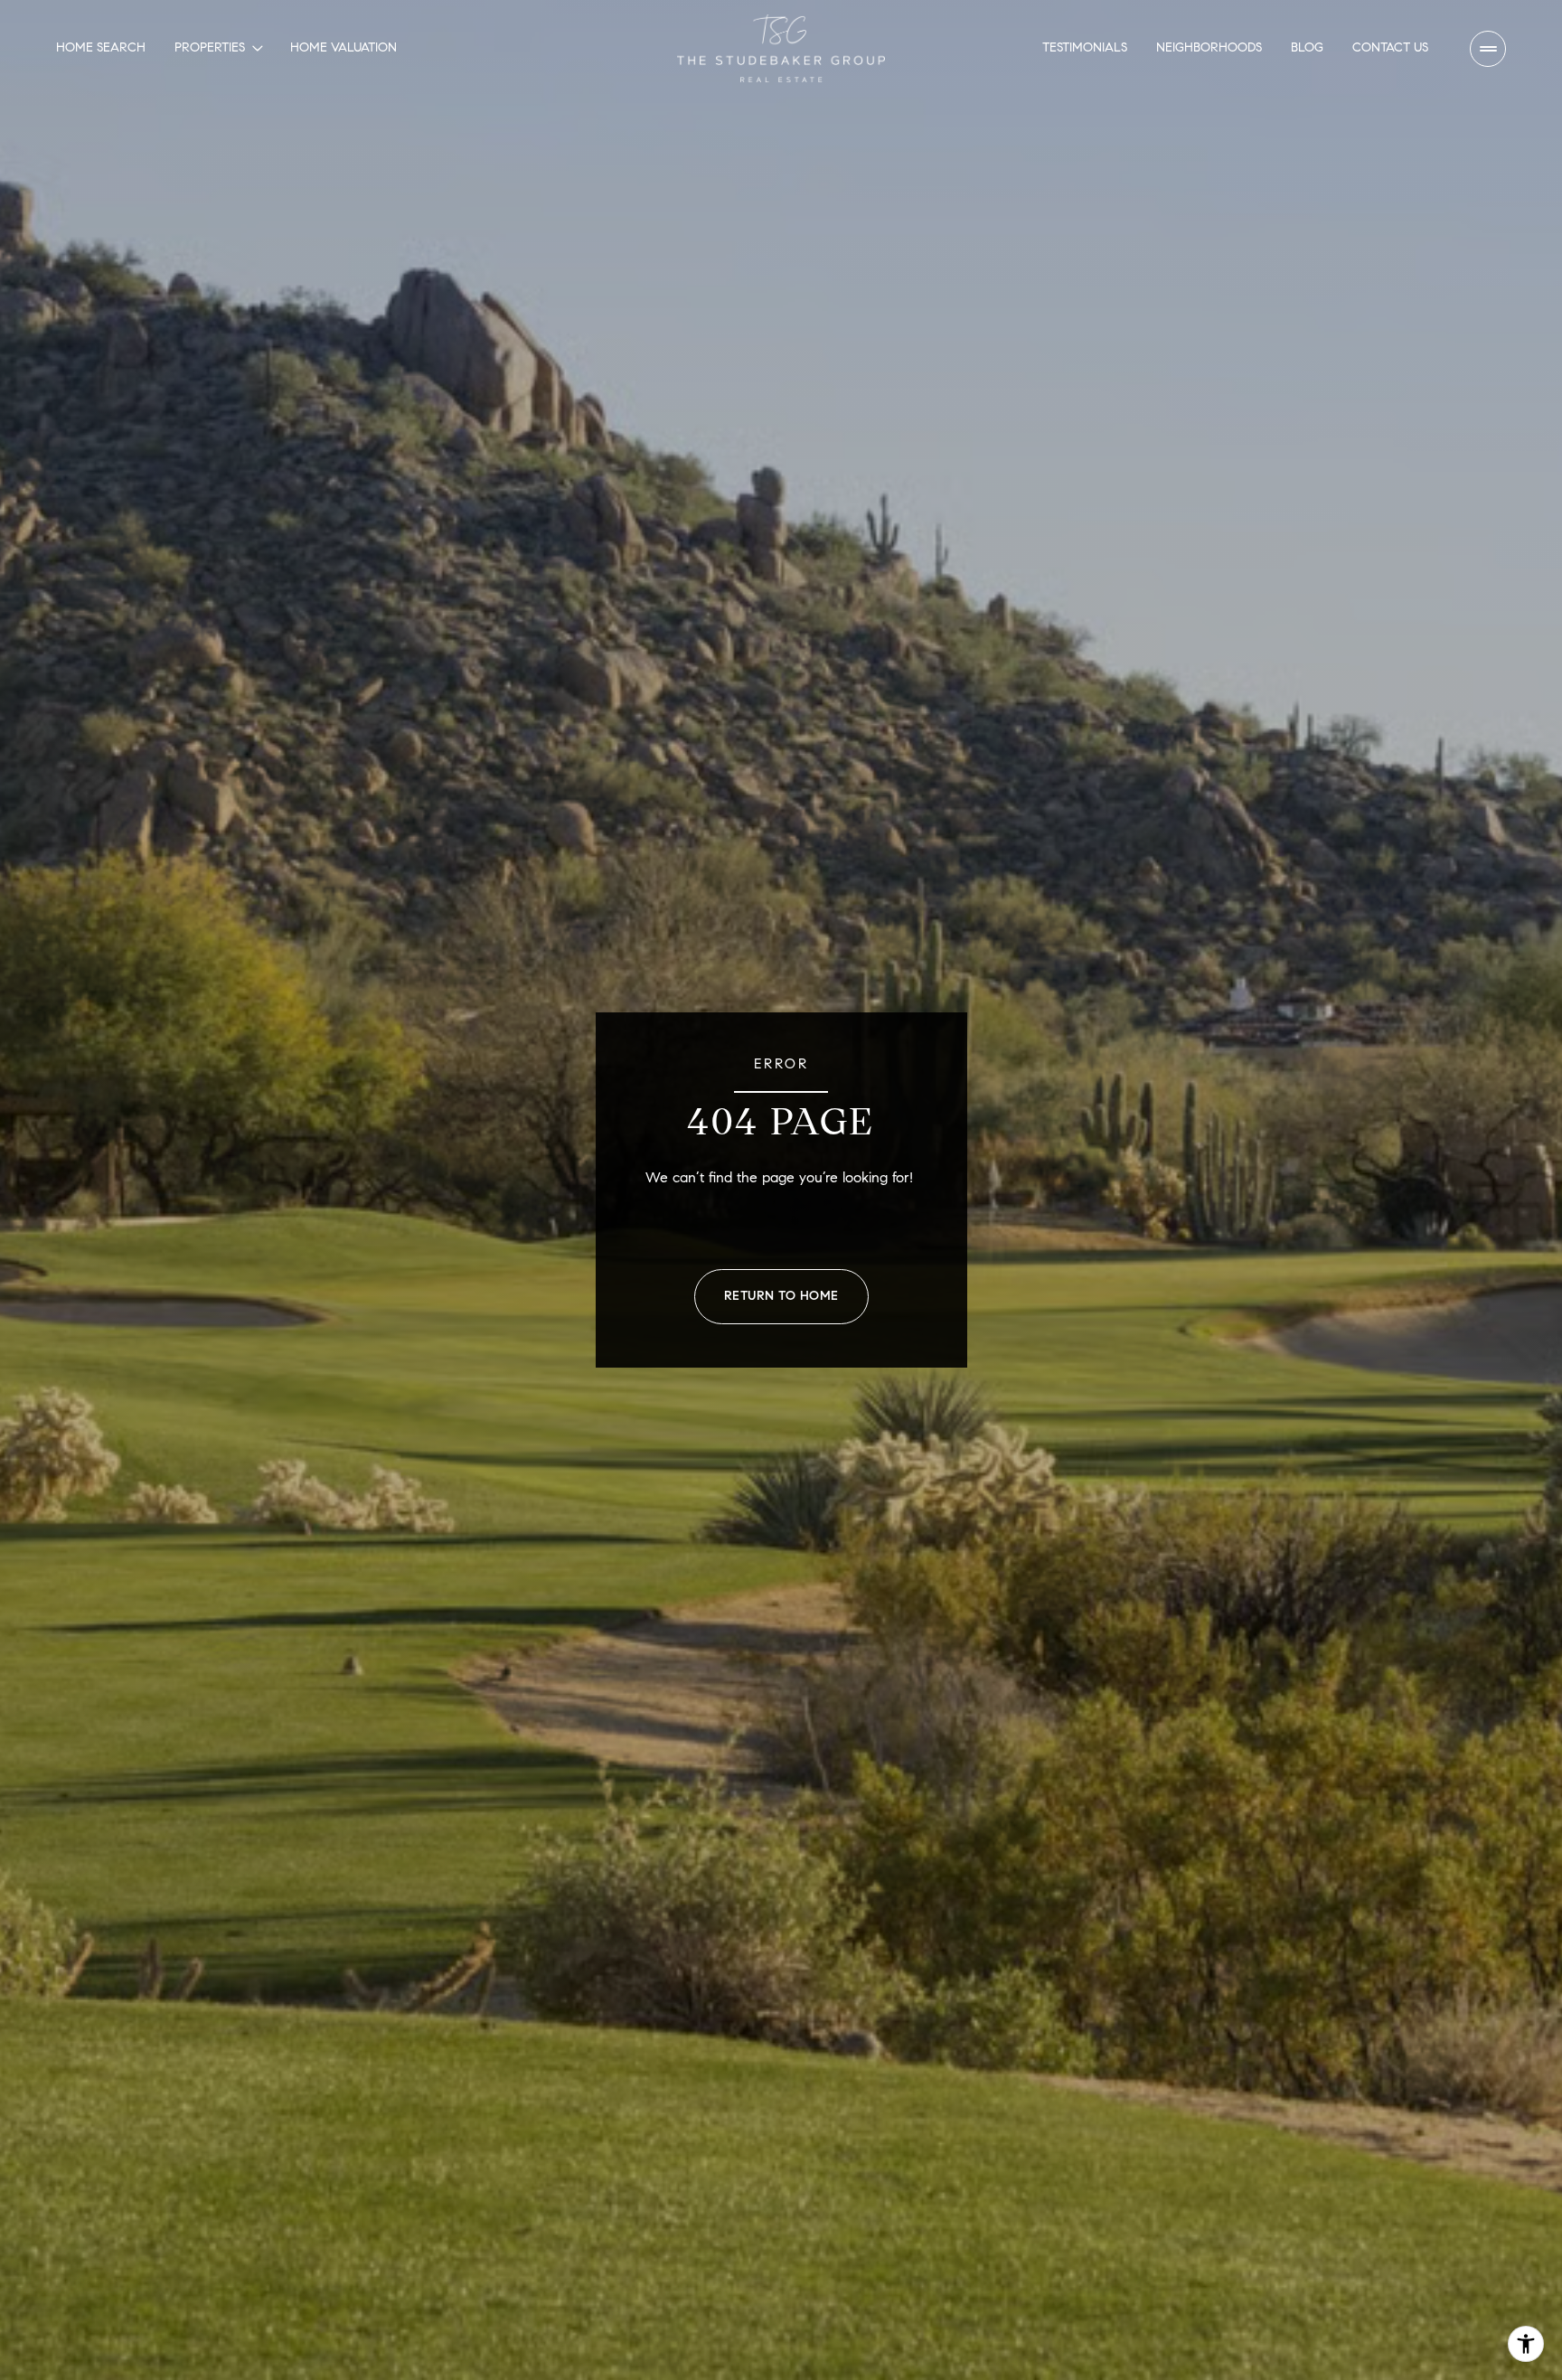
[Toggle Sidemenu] (1488, 49)
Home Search (101, 47)
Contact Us (1390, 47)
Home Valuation (343, 47)
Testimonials (1085, 47)
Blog (1307, 47)
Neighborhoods (1209, 47)
